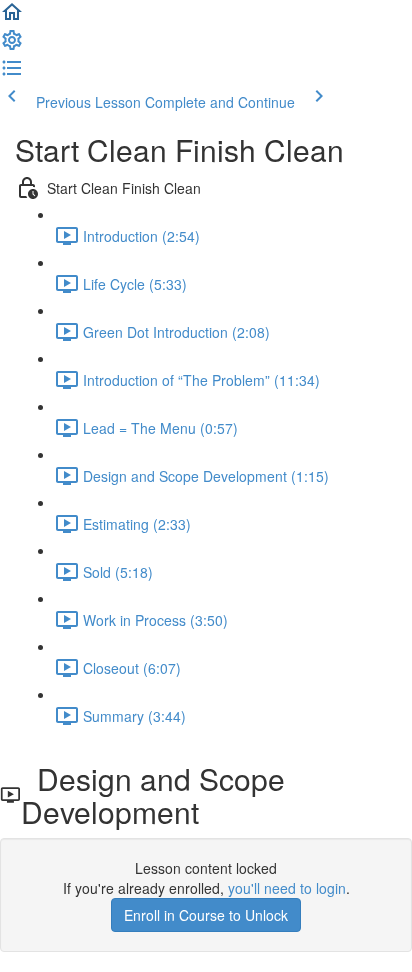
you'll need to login (287, 888)
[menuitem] (12, 46)
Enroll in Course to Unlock (206, 915)
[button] (12, 18)
